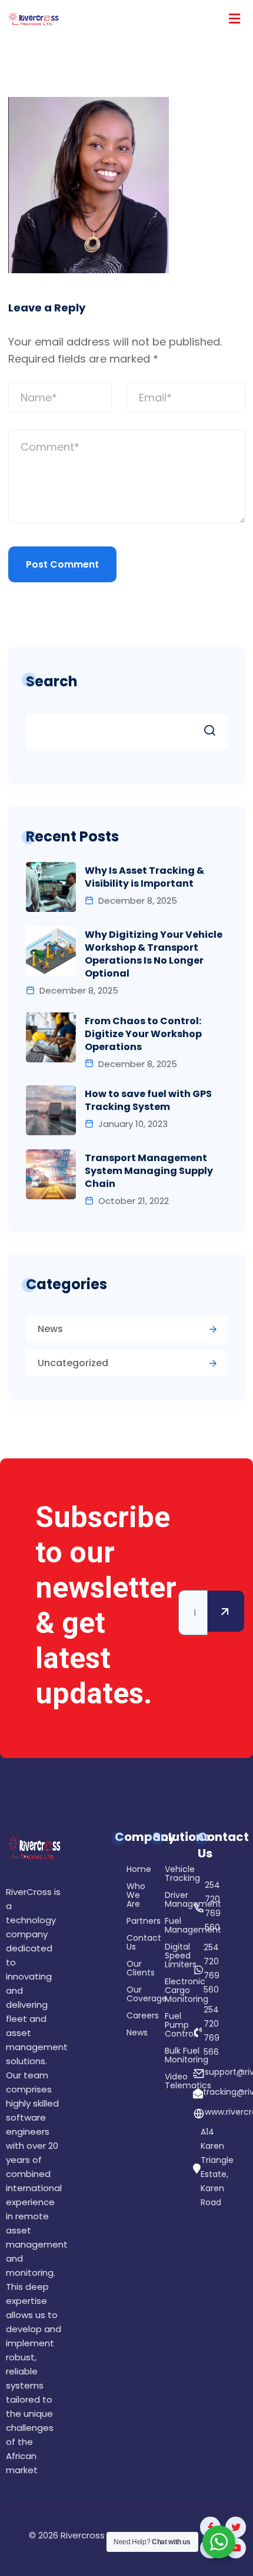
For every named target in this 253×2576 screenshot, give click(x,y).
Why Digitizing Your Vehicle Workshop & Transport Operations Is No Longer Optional (154, 954)
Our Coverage (121, 1998)
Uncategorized (73, 1363)
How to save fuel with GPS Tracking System (148, 1101)
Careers (121, 2020)
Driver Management (169, 1900)
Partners (121, 1925)
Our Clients (121, 1973)
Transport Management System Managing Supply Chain (149, 1171)
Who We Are (121, 1899)
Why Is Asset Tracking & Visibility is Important (144, 877)
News (50, 1329)
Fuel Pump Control (169, 2026)
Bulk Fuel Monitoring (169, 2056)
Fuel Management (169, 1926)
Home (121, 1874)
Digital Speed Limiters (169, 1956)
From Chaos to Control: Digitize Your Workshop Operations (143, 1034)
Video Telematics (169, 2082)
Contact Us (121, 1947)
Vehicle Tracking (169, 1874)
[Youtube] (236, 2548)
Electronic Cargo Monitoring (169, 1991)
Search (52, 681)
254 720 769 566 (212, 2031)
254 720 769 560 (213, 1906)
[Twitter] (236, 2527)
